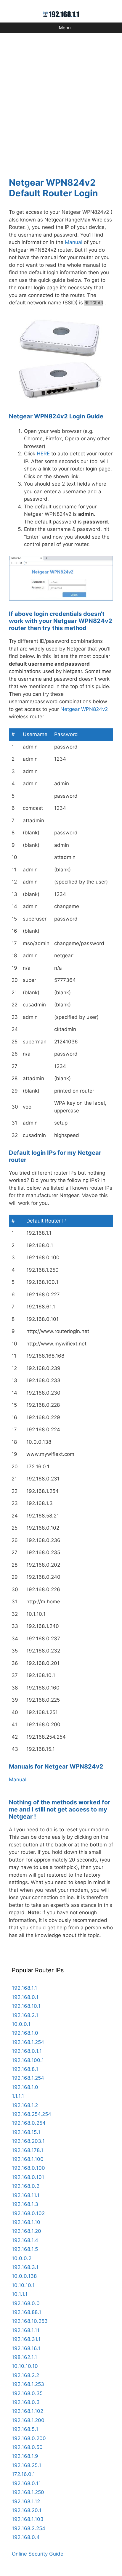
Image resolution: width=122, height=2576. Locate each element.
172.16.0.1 (23, 2474)
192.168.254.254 (32, 2114)
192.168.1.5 (25, 2249)
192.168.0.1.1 (27, 2051)
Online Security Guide (38, 2554)
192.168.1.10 (26, 2222)
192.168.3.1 (25, 2267)
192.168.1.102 (28, 2411)
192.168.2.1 (25, 2015)
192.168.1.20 (27, 2231)
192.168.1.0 (25, 2033)
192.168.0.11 (26, 2483)
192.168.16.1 (26, 2348)
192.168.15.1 (26, 2132)
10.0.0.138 (24, 2276)
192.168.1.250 (28, 2492)
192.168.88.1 (27, 2312)
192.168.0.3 (26, 2402)
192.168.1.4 (25, 2240)
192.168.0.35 (27, 2393)
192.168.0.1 (25, 1997)
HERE (43, 454)
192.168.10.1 (26, 2006)
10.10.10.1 (23, 2285)
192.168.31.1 (26, 2339)
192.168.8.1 (25, 2069)
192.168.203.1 (28, 2141)
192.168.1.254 (28, 2042)
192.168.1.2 (25, 2105)
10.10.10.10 (25, 2366)
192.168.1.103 (28, 2519)
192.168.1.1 (24, 1988)
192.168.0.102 (28, 2213)
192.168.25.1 (27, 2465)
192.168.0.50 (27, 2447)
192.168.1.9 (25, 2456)
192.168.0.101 (28, 2177)
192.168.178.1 (28, 2150)
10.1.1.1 (20, 2294)
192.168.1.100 (28, 2159)
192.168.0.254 (29, 2123)
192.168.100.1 (28, 2060)
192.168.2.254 (29, 2528)
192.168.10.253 (30, 2321)
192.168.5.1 (25, 2429)
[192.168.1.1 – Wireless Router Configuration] (61, 14)
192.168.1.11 (26, 2330)
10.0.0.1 (21, 2024)
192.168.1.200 (28, 2420)
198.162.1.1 (24, 2357)
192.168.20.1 (27, 2510)
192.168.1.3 (25, 2204)
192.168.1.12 (26, 2501)
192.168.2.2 (25, 2375)
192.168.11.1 (26, 2195)
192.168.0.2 (26, 2186)
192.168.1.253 (28, 2384)
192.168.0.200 (29, 2438)
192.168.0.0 (26, 2303)
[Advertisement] (61, 101)
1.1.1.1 (18, 2096)
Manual (74, 242)
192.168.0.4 (26, 2537)
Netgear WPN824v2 (84, 709)
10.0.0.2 (22, 2258)
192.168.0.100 (28, 2168)
